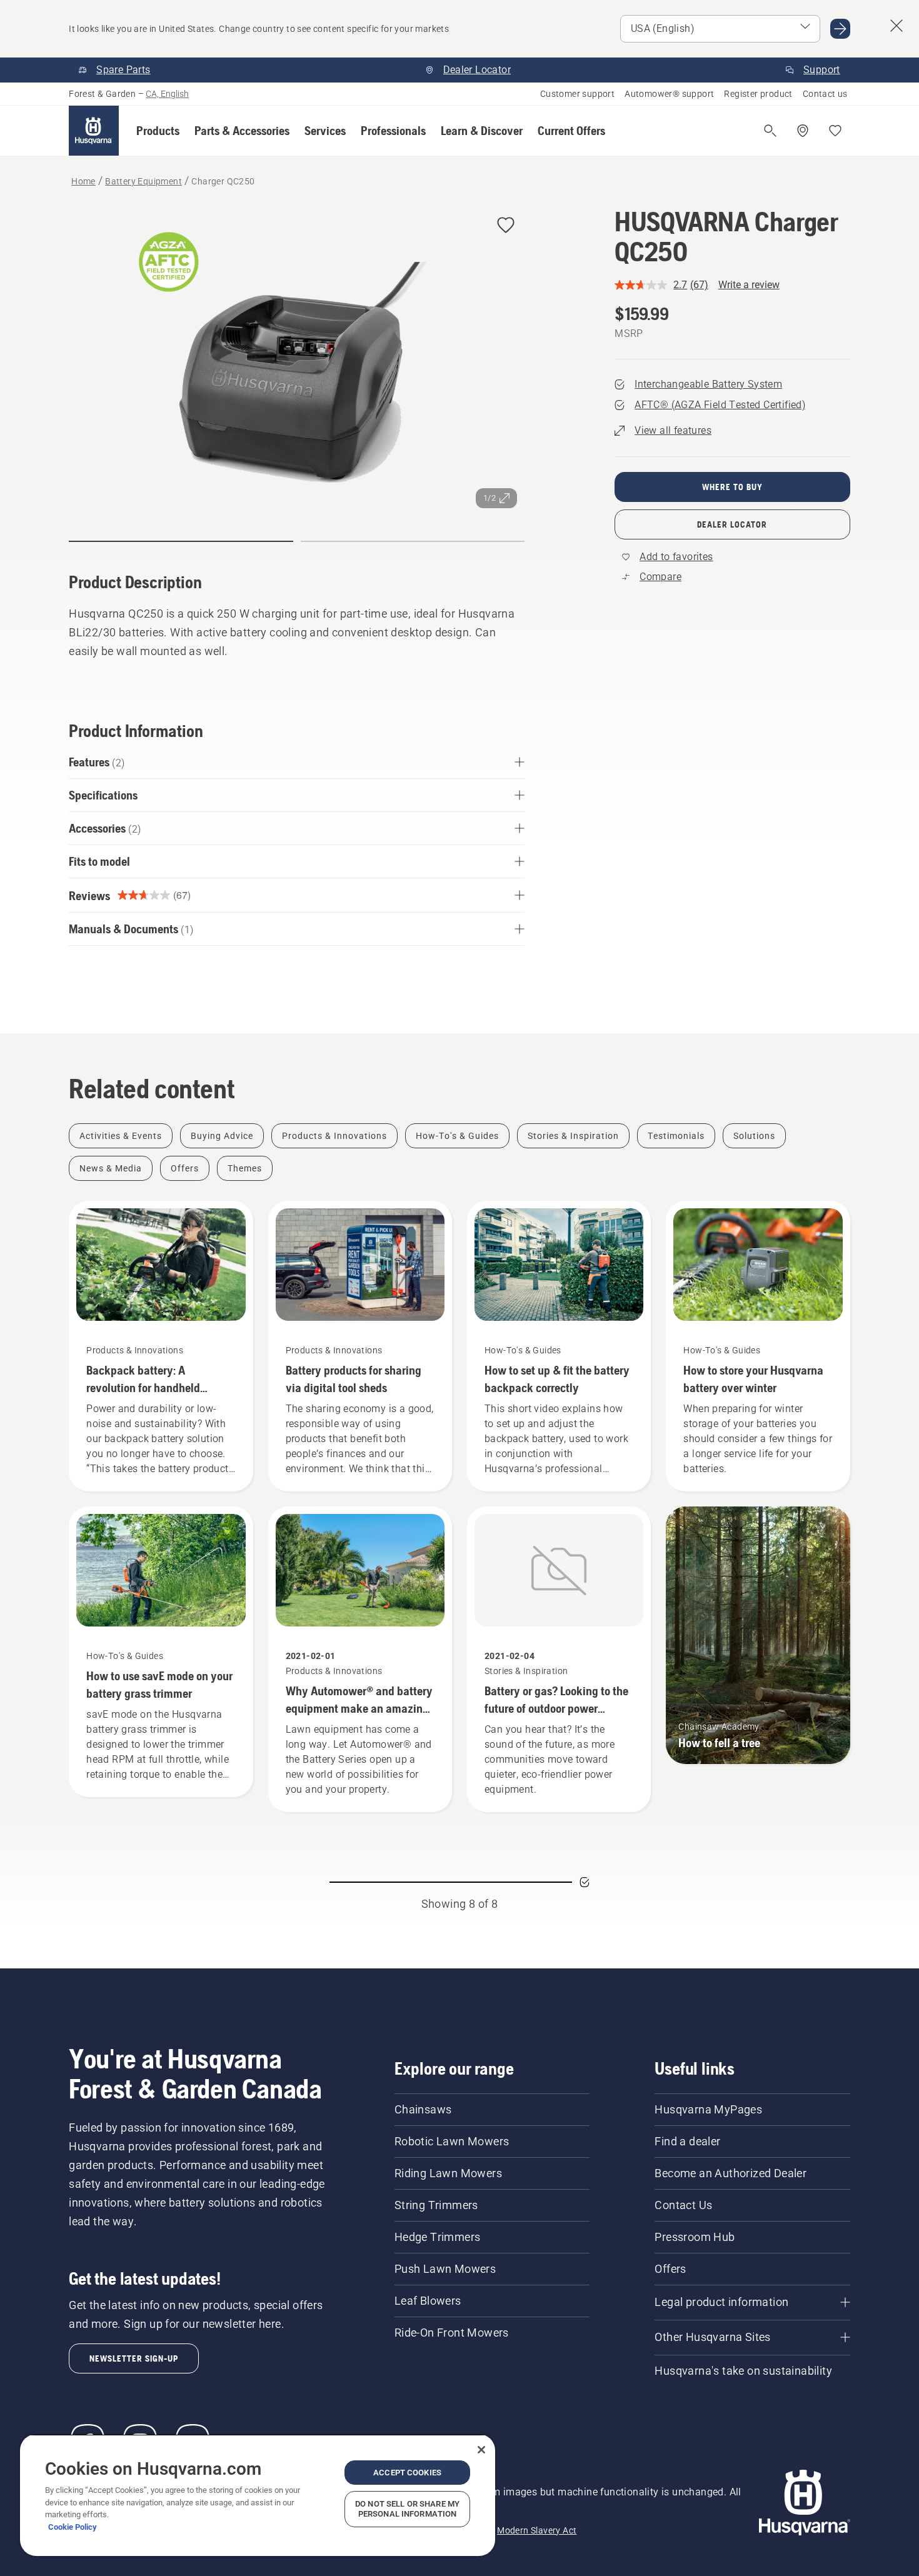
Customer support (577, 94)
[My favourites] (835, 131)
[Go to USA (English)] (840, 29)
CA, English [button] (167, 94)
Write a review (749, 285)
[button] (158, 131)
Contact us (825, 94)
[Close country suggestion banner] (896, 26)
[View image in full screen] (297, 361)
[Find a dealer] (803, 131)
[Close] (481, 2450)
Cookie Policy (73, 2527)
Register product (758, 94)
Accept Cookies (407, 2473)
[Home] (94, 131)
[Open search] (770, 131)
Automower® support (669, 94)
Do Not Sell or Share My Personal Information (407, 2509)
